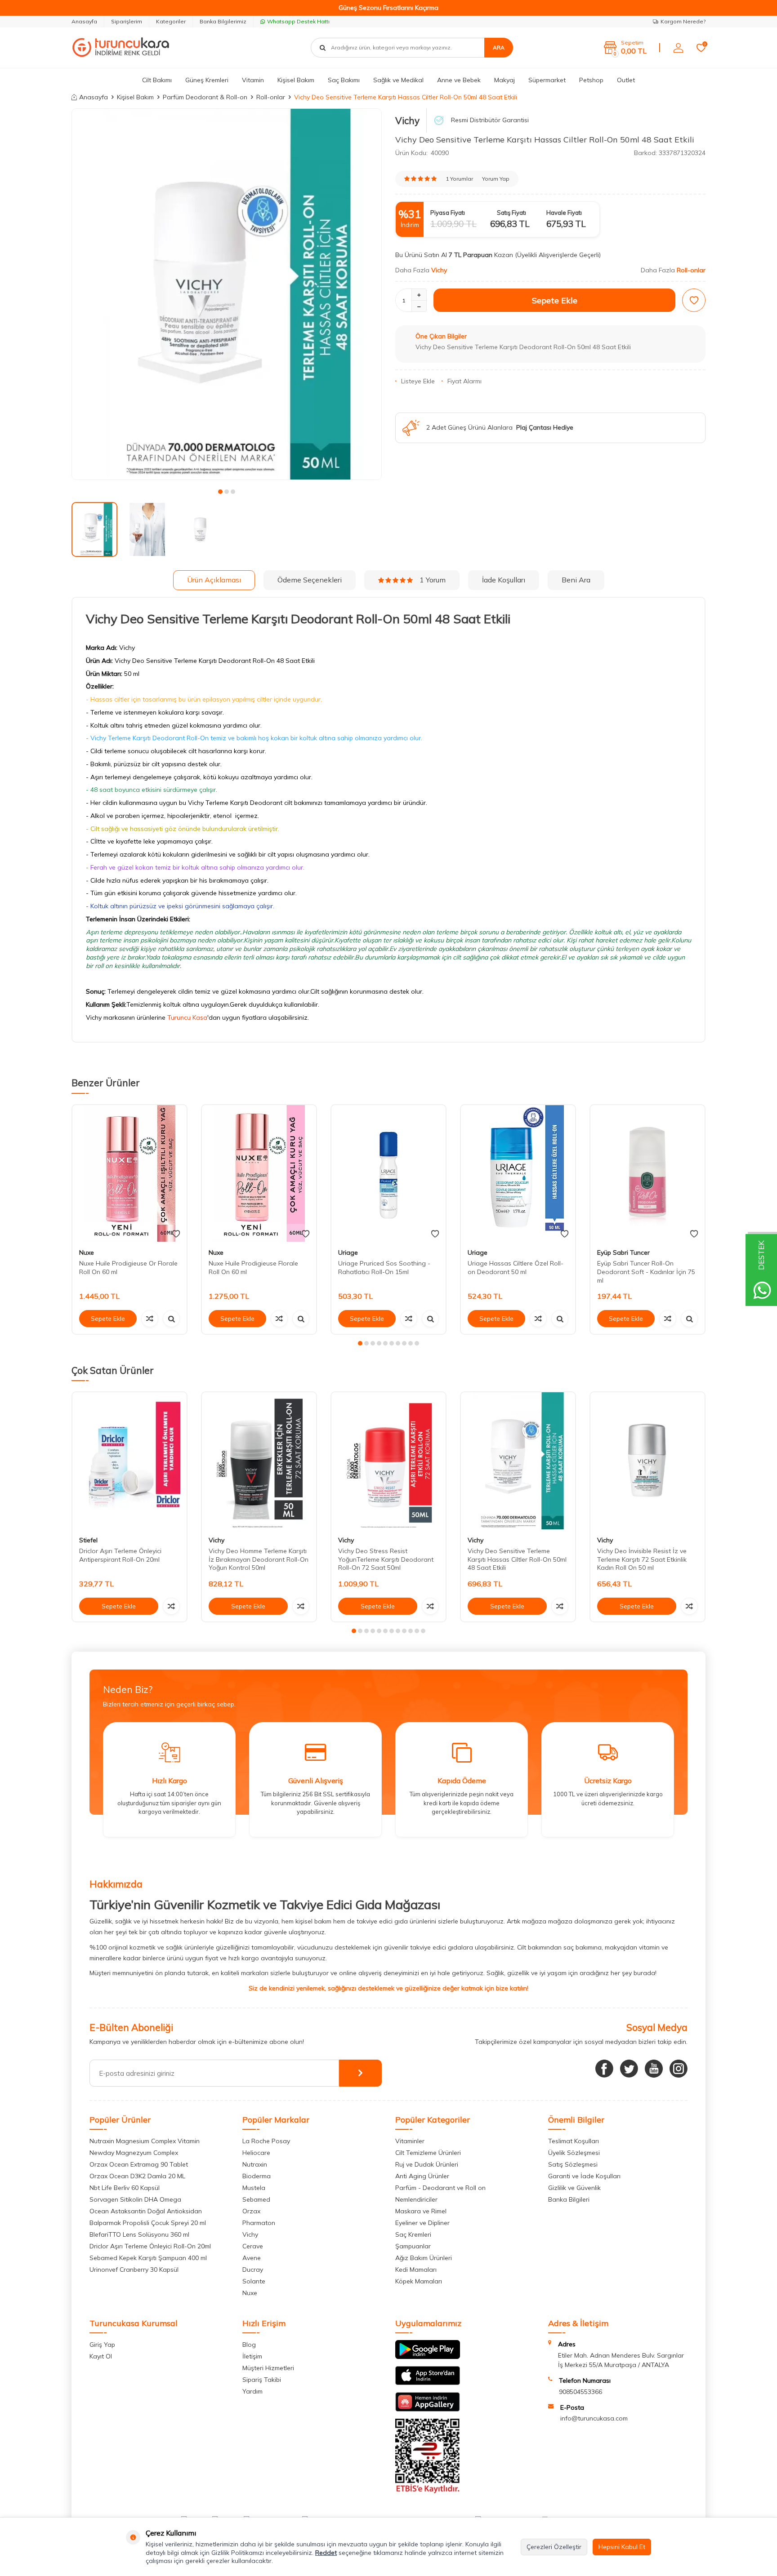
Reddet (326, 2553)
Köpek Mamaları (419, 2281)
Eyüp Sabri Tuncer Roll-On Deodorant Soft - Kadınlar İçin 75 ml (646, 1272)
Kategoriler (171, 21)
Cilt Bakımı (157, 80)
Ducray (253, 2270)
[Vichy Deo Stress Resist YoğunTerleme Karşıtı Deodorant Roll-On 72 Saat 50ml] (388, 1461)
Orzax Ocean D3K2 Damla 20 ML (137, 2176)
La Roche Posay (266, 2141)
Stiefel (88, 1540)
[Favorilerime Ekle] (176, 1234)
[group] (227, 294)
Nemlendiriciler (416, 2199)
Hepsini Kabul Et (622, 2547)
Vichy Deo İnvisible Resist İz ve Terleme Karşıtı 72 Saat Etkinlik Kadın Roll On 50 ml (642, 1559)
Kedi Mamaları (416, 2270)
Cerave (253, 2246)
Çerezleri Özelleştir (554, 2547)
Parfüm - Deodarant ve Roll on (440, 2188)
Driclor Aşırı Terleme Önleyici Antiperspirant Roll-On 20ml (120, 1555)
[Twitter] (629, 2069)
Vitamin (253, 80)
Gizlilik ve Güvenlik (574, 2188)
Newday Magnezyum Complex (134, 2153)
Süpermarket (547, 80)
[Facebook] (604, 2069)
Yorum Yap (496, 179)
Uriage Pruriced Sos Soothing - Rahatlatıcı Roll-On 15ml (384, 1268)
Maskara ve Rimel (421, 2211)
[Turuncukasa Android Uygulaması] (428, 2357)
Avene (252, 2258)
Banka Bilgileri (569, 2199)
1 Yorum (433, 580)
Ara (499, 47)
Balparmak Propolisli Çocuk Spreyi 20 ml (148, 2223)
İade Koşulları (504, 580)
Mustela (254, 2188)
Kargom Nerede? (683, 21)
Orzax (251, 2211)
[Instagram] (679, 2069)
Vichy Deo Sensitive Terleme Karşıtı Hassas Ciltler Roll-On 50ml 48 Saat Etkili (517, 1559)
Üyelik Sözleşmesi (574, 2153)
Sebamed (256, 2199)
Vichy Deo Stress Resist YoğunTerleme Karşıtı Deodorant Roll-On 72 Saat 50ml (386, 1559)
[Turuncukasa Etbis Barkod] (428, 2491)
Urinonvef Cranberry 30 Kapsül (134, 2270)
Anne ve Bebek (459, 80)
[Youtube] (654, 2069)
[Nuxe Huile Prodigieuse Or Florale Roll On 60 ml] (129, 1174)
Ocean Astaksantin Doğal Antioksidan (146, 2211)
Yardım (252, 2391)
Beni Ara (576, 580)
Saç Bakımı (344, 80)
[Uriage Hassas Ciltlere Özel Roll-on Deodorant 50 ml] (518, 1174)
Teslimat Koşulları (574, 2141)
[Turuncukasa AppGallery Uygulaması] (428, 2409)
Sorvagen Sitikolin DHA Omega (135, 2199)
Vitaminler (410, 2141)
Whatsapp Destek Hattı (298, 21)
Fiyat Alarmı (464, 381)
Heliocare (256, 2153)
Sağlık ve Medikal (398, 80)
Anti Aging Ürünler (422, 2176)
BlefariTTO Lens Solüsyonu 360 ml (139, 2234)
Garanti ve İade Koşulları (584, 2176)
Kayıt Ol (101, 2356)
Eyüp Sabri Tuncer (623, 1252)
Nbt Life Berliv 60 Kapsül (125, 2188)
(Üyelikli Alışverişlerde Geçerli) (559, 255)
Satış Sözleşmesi (573, 2164)
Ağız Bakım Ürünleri (424, 2258)
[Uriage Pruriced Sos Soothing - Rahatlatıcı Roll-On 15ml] (388, 1174)
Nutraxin (255, 2164)
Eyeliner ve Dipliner (422, 2223)
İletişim (252, 2356)
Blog (249, 2345)
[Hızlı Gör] (171, 1319)
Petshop (591, 80)
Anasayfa (84, 21)
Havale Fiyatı (564, 213)
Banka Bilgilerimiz (223, 21)
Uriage (348, 1252)
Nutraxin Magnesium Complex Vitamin (145, 2141)
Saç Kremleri (413, 2234)
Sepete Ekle (555, 300)
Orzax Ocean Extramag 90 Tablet (139, 2164)
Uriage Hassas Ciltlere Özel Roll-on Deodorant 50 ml (516, 1268)
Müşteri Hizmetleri (268, 2368)
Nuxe (87, 1252)
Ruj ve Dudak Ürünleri (427, 2164)
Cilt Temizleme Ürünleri (428, 2153)
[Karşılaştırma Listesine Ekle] (150, 1319)
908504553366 (581, 2392)
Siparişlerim (127, 21)
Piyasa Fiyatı (448, 213)
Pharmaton (259, 2223)
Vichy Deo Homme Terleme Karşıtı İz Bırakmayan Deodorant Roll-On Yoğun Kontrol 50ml (259, 1559)
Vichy (407, 120)
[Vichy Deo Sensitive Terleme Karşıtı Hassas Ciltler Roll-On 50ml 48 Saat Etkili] (518, 1461)
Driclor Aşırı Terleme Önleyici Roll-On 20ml (150, 2246)
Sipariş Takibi (262, 2380)
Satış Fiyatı (511, 213)
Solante (254, 2281)
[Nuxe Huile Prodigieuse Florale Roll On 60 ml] (259, 1174)
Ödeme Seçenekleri (310, 580)
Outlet (626, 80)
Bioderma (257, 2176)
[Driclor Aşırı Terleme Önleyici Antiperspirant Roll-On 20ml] (129, 1461)
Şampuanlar (413, 2246)
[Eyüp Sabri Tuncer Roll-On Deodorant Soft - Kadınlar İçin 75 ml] (647, 1174)
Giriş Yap (102, 2345)
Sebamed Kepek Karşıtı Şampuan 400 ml (148, 2258)
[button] (220, 492)
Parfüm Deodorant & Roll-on (205, 97)
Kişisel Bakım (296, 80)
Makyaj (505, 80)
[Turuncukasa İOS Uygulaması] (428, 2383)
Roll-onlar (271, 97)
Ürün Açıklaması (214, 580)
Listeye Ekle (418, 381)
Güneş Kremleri (207, 80)
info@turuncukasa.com (594, 2418)
